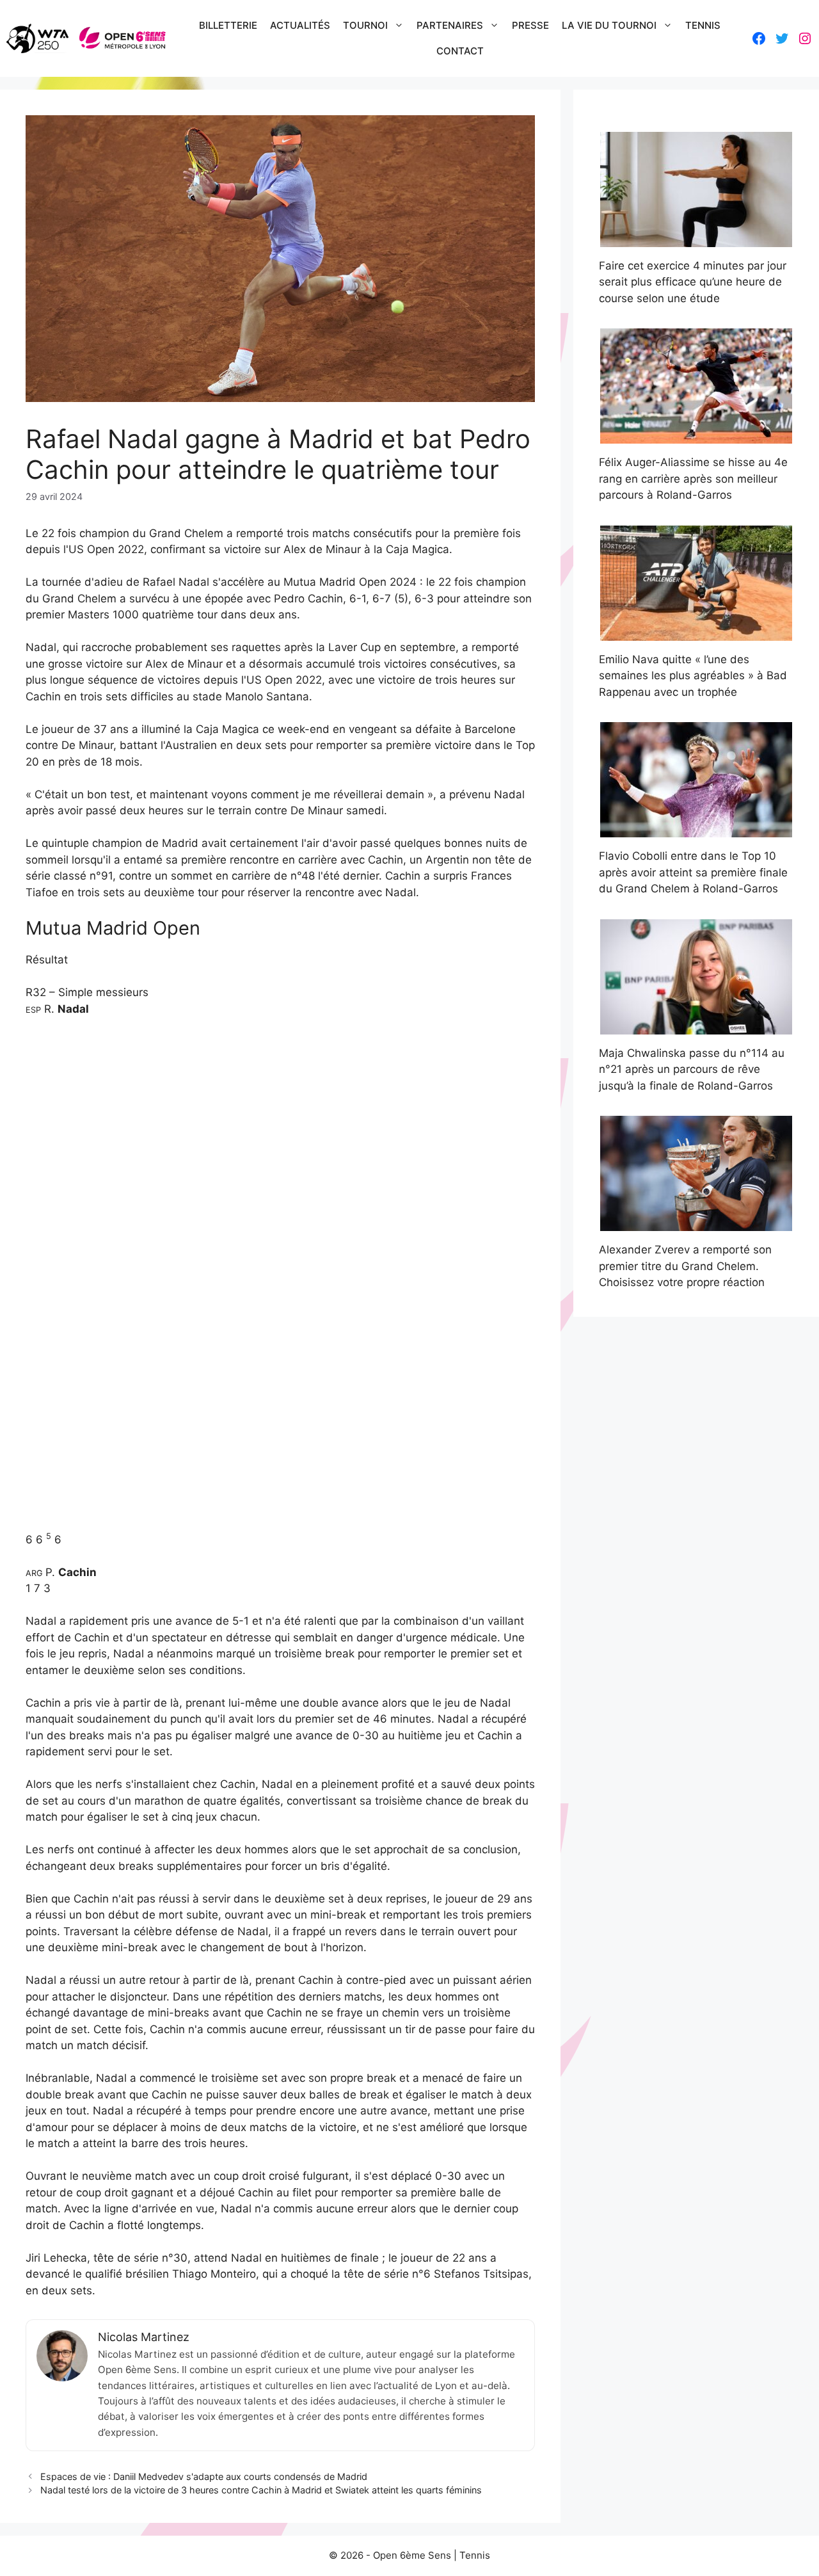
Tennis (703, 25)
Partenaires (450, 25)
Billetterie (228, 25)
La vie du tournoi (609, 25)
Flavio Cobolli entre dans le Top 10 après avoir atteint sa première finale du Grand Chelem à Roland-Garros (693, 872)
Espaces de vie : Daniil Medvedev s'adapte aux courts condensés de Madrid (204, 2476)
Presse (530, 25)
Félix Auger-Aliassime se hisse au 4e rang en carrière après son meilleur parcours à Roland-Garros (693, 479)
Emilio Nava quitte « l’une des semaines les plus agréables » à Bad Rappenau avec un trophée (693, 676)
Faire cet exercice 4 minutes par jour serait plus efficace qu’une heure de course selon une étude (693, 282)
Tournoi (365, 25)
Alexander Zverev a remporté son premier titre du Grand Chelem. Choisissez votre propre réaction (685, 1266)
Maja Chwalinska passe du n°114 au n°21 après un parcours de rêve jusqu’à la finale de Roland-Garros (692, 1069)
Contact (460, 51)
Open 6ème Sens (412, 2555)
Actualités (300, 25)
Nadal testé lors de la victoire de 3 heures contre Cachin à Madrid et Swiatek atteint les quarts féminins (261, 2490)
